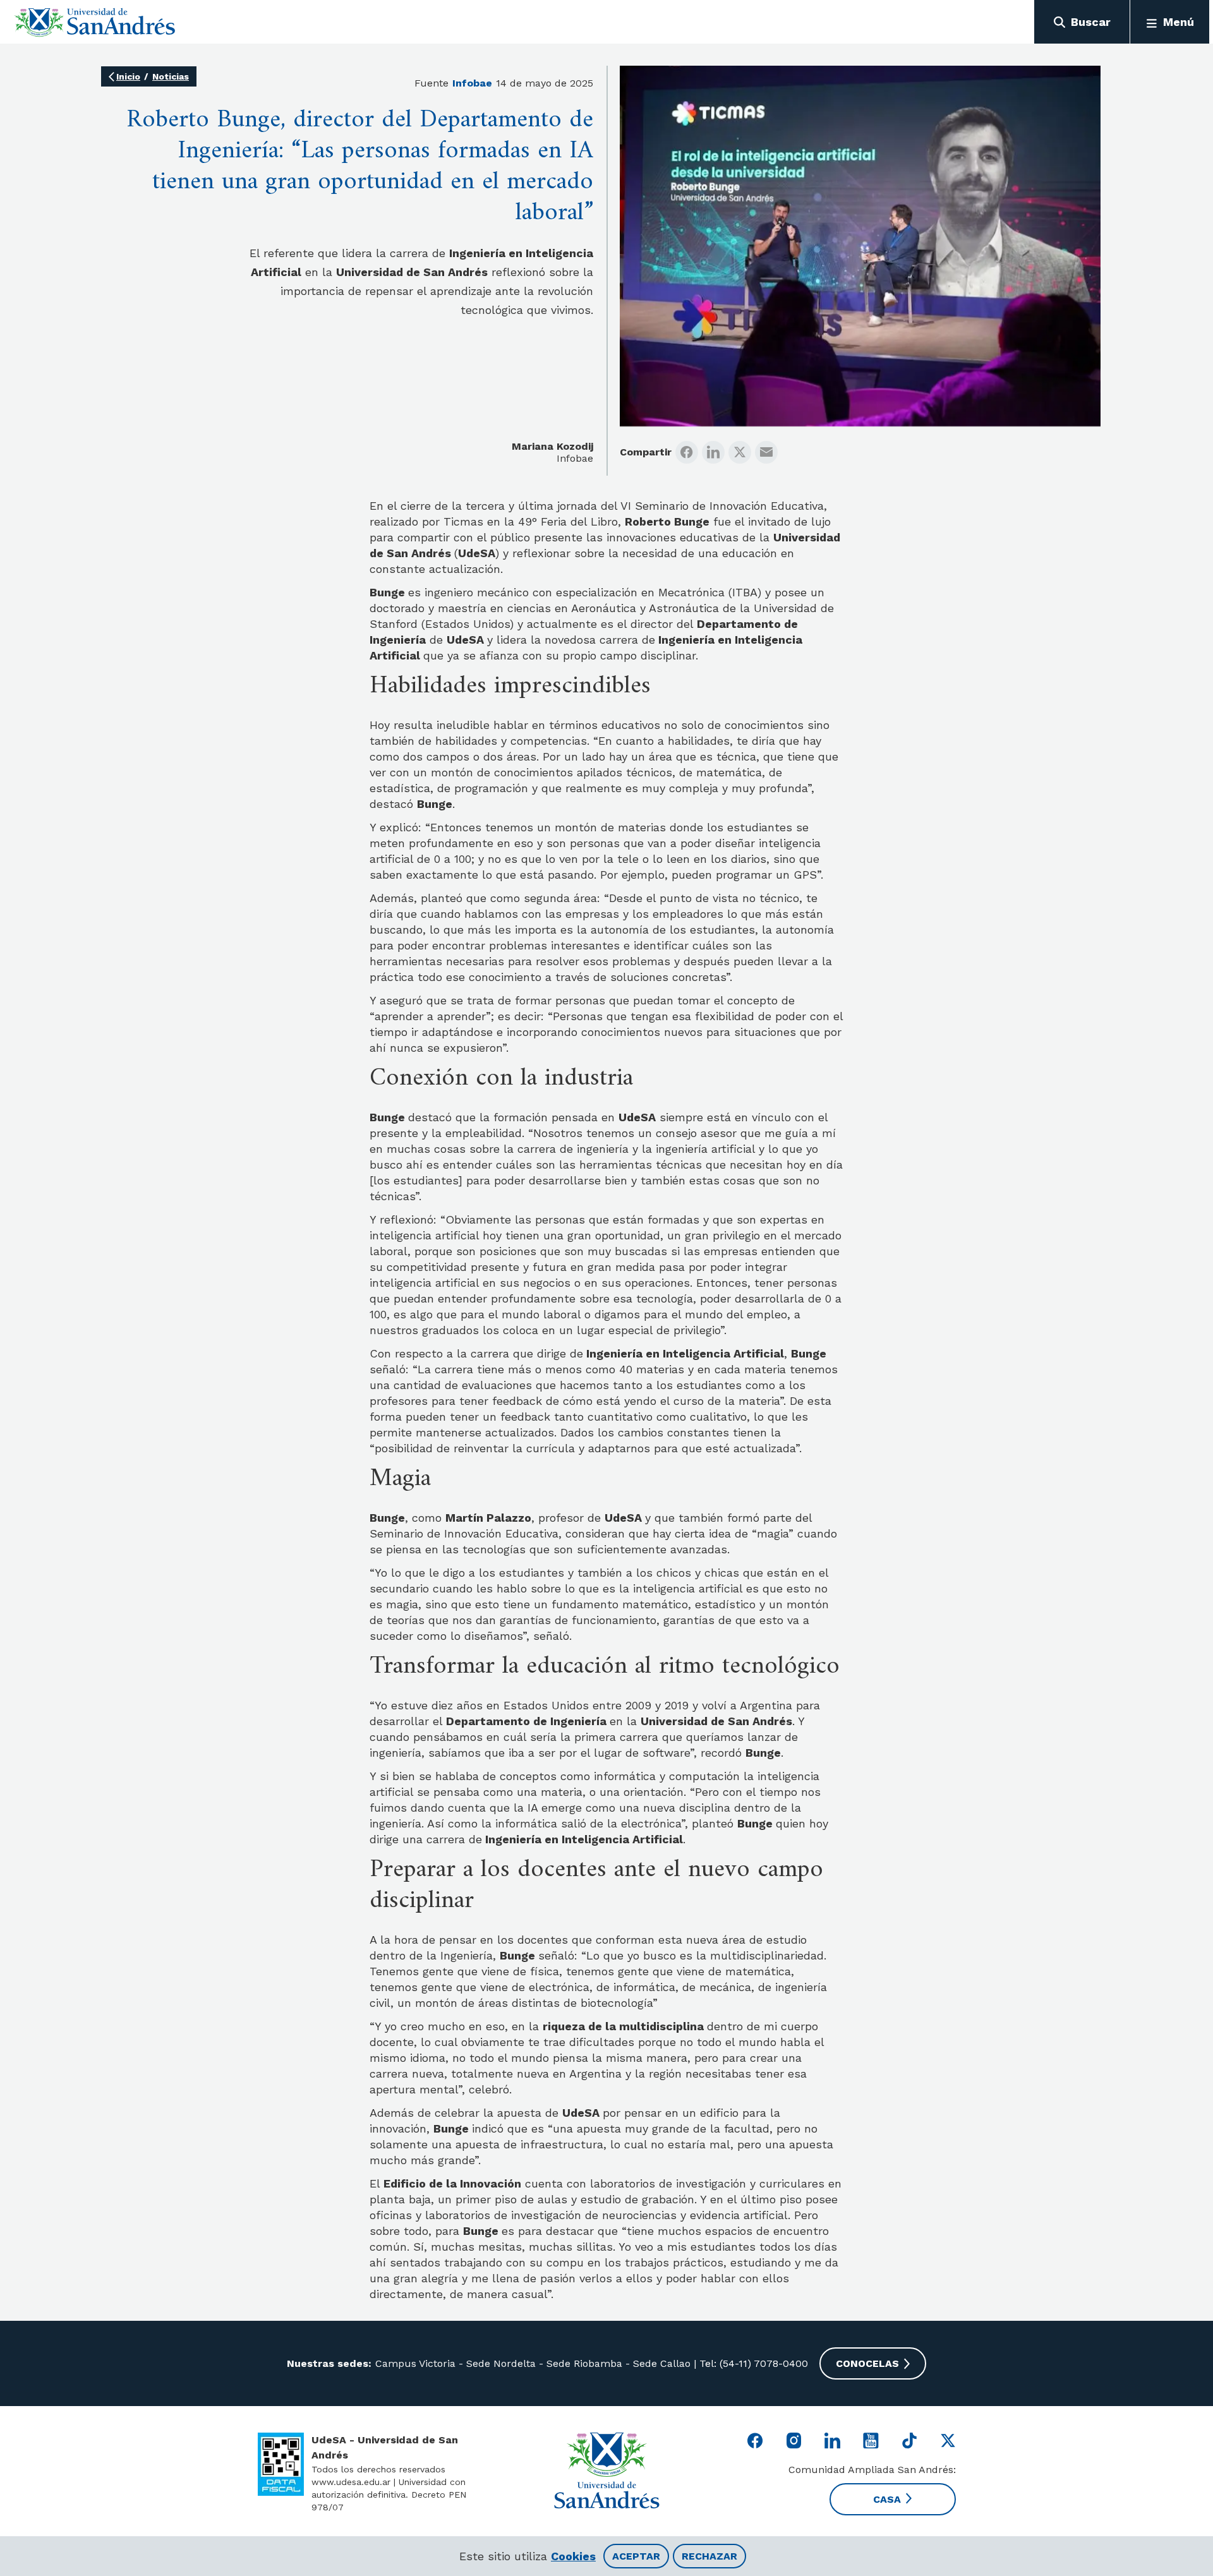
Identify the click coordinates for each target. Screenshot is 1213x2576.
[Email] (766, 452)
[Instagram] (794, 2441)
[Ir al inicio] (95, 22)
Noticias (171, 76)
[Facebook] (687, 452)
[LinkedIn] (713, 452)
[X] (740, 452)
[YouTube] (871, 2441)
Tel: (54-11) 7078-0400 (752, 2363)
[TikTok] (909, 2441)
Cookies (573, 2556)
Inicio (128, 76)
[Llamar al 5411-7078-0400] (281, 2464)
